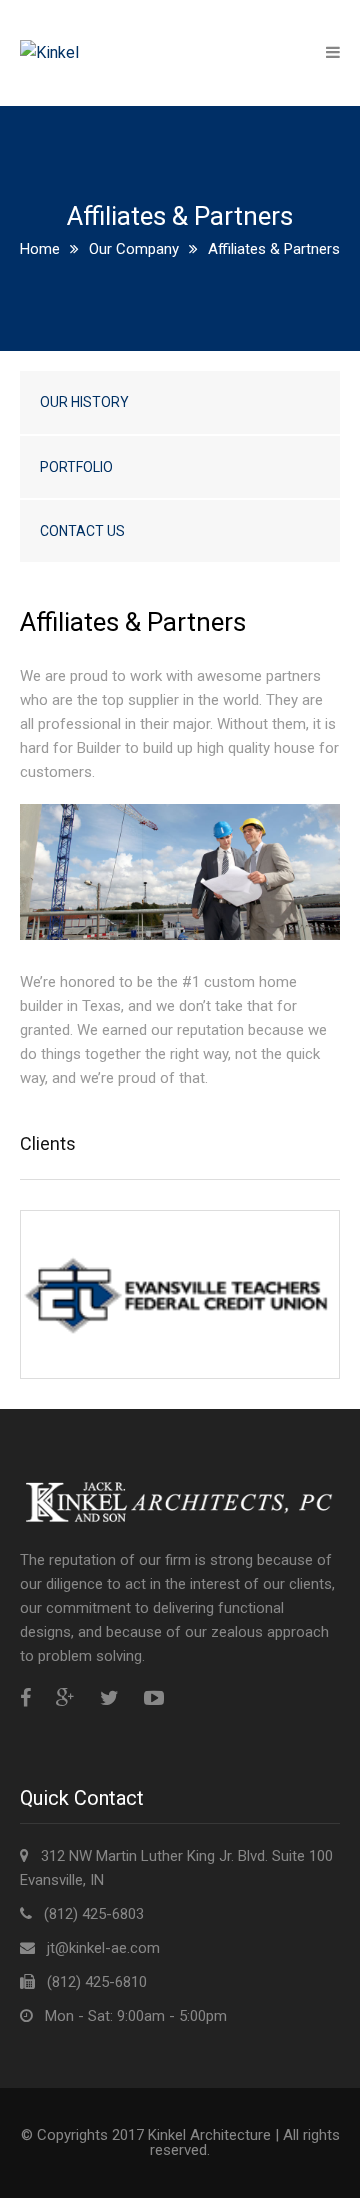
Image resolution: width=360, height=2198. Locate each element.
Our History (84, 402)
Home (40, 249)
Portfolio (76, 467)
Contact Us (82, 531)
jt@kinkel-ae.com (103, 1948)
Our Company (134, 249)
